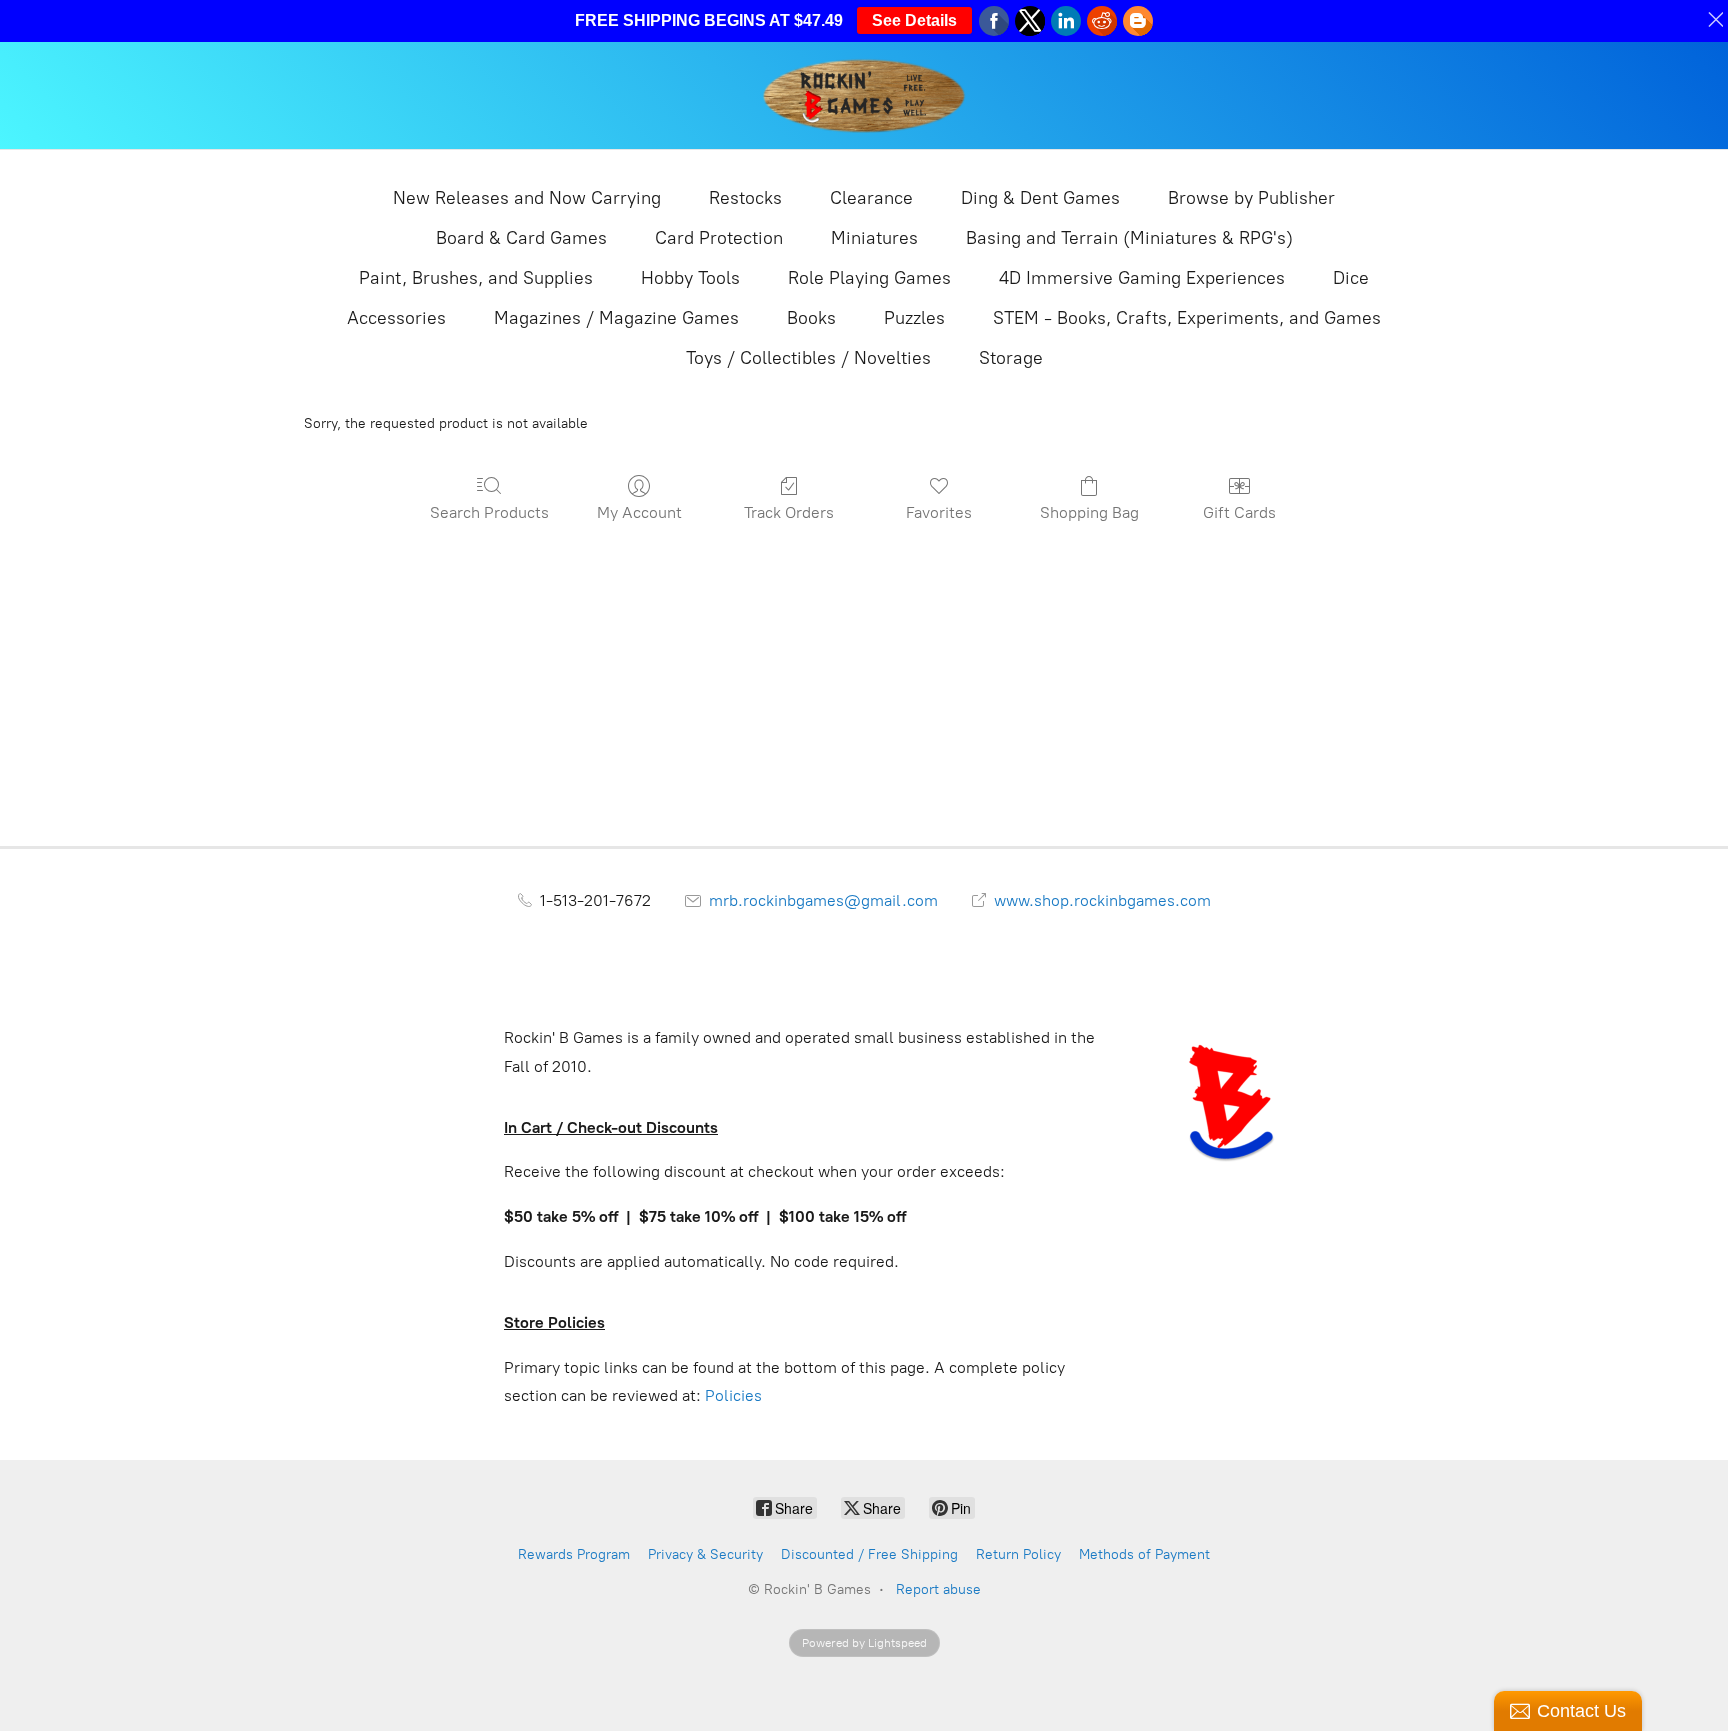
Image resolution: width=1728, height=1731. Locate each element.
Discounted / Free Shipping (869, 1554)
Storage (1011, 358)
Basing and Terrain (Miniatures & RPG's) (1129, 238)
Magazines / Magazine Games (616, 318)
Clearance (871, 198)
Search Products (489, 512)
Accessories (396, 318)
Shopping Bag (1089, 512)
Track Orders (789, 512)
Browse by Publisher (1251, 198)
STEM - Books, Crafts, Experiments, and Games (1187, 318)
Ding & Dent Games (1040, 198)
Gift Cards (1239, 512)
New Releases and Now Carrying (527, 198)
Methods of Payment (1144, 1554)
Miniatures (874, 238)
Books (811, 318)
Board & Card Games (521, 238)
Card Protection (719, 238)
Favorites (939, 512)
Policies (733, 1395)
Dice (1351, 278)
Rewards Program (574, 1554)
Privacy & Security (705, 1554)
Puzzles (914, 318)
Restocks (745, 198)
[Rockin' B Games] (864, 95)
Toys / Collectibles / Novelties (808, 358)
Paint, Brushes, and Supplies (476, 278)
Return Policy (1018, 1554)
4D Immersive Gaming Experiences (1142, 278)
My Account (639, 512)
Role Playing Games (869, 278)
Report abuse (938, 1589)
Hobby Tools (690, 278)
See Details (914, 20)
